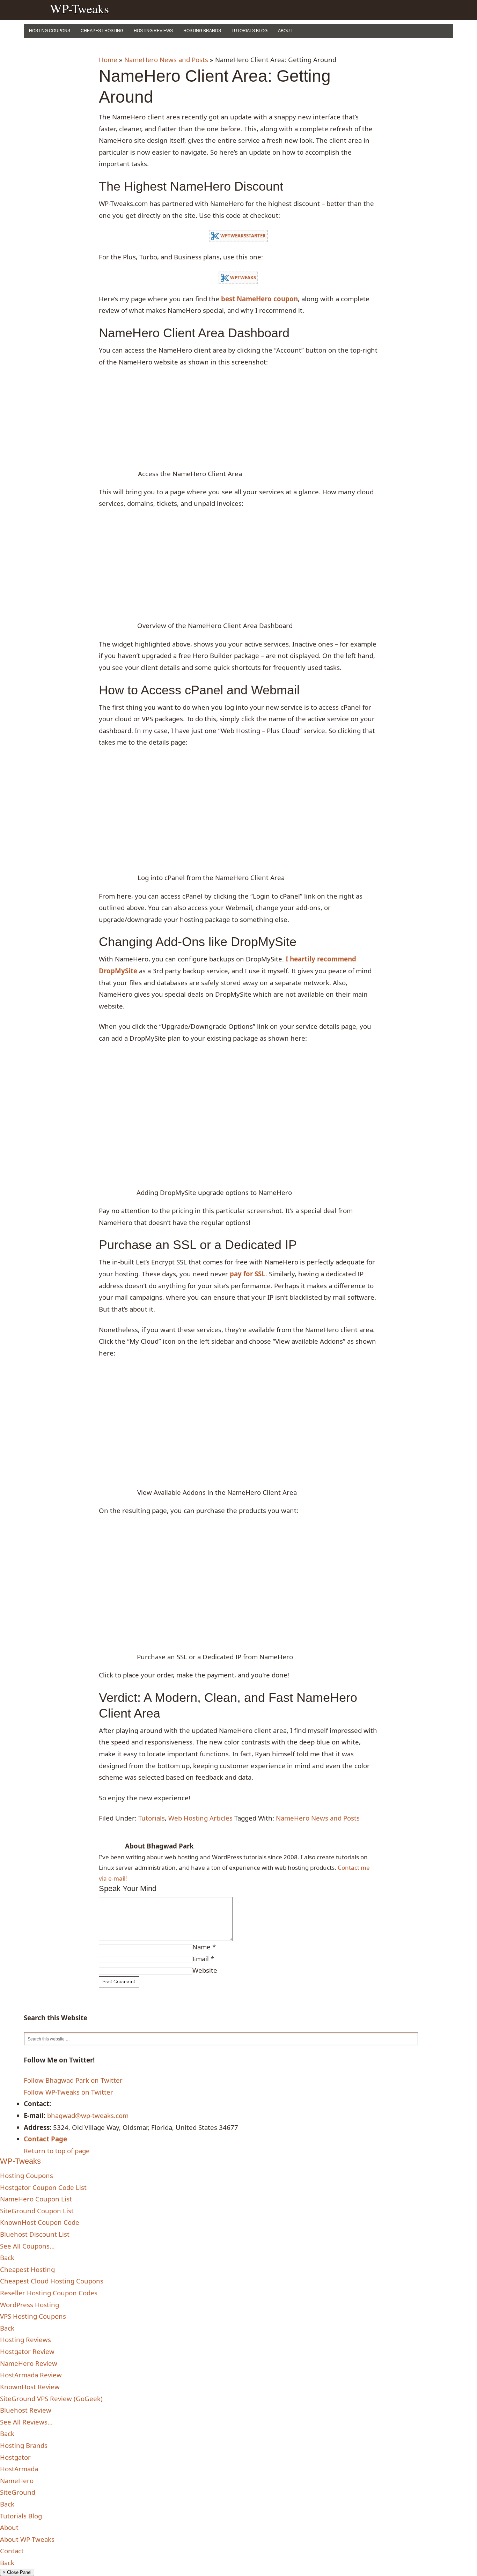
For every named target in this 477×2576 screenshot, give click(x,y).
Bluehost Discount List (35, 2234)
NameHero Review (29, 2363)
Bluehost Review (26, 2410)
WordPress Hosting (30, 2305)
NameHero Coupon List (36, 2199)
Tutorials (152, 1818)
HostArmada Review (31, 2375)
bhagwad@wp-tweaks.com (88, 2115)
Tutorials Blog (249, 31)
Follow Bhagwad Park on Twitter (73, 2080)
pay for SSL (248, 1274)
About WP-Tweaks (27, 2539)
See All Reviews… (26, 2422)
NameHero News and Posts (166, 60)
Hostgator (15, 2457)
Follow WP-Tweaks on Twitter (68, 2092)
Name (201, 1947)
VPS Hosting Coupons (33, 2316)
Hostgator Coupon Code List (43, 2187)
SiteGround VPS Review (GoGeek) (51, 2398)
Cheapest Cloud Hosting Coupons (52, 2281)
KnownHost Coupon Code (40, 2222)
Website (205, 1970)
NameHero (17, 2481)
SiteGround (18, 2492)
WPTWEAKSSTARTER (243, 236)
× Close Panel (17, 2572)
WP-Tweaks (79, 8)
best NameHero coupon (259, 299)
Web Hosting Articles (200, 1818)
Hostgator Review (27, 2351)
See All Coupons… (27, 2246)
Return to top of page (57, 2151)
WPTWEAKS (243, 277)
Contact (12, 2551)
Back (7, 2257)
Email (201, 1959)
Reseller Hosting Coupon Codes (49, 2293)
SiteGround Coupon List (37, 2211)
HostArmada (19, 2469)
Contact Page (45, 2139)
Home (108, 60)
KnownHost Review (30, 2387)
